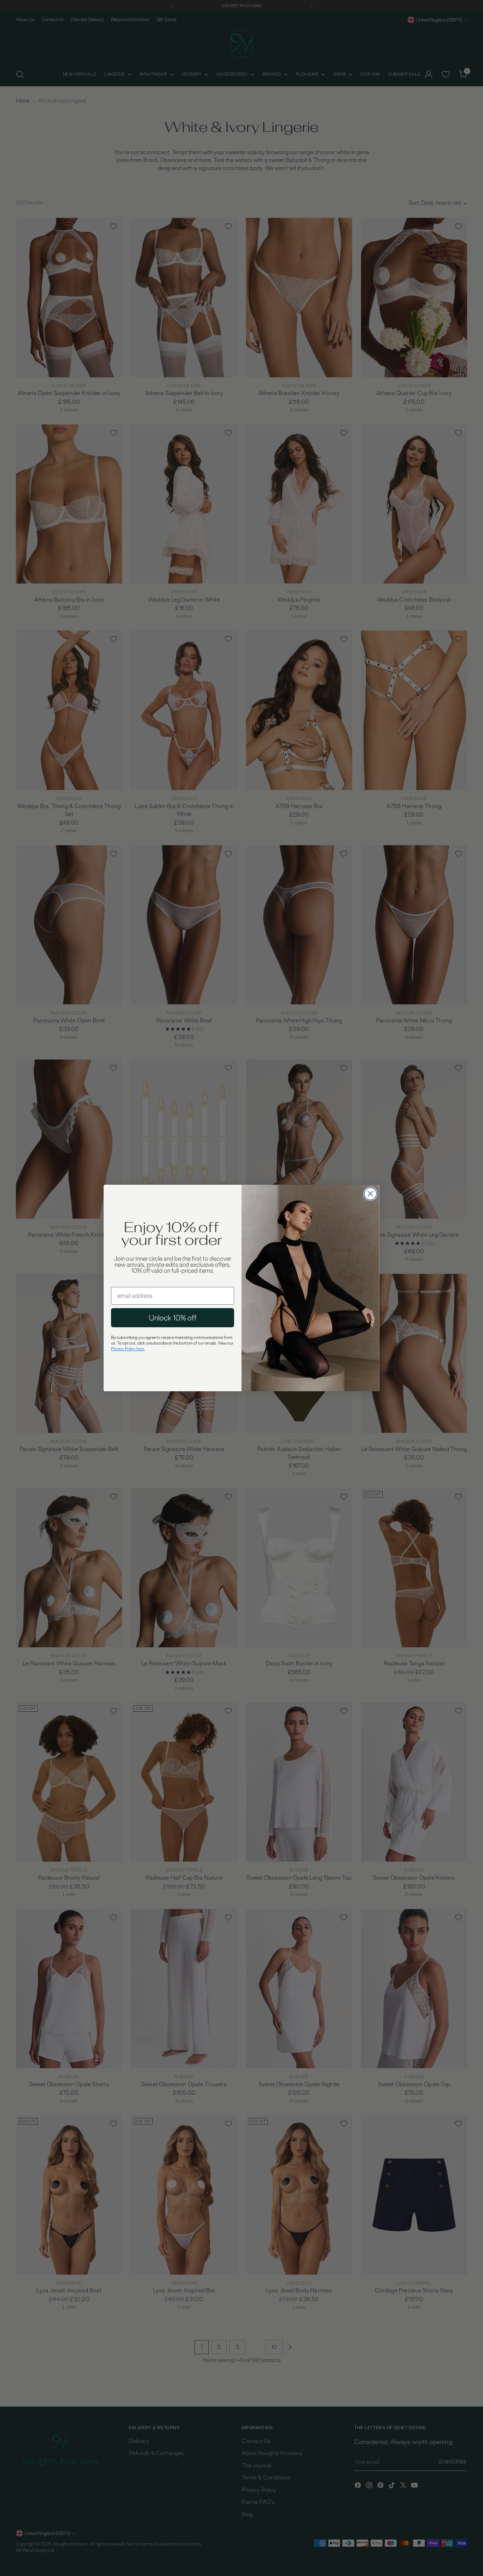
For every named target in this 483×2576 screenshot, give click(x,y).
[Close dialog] (370, 1194)
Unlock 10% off (173, 1318)
